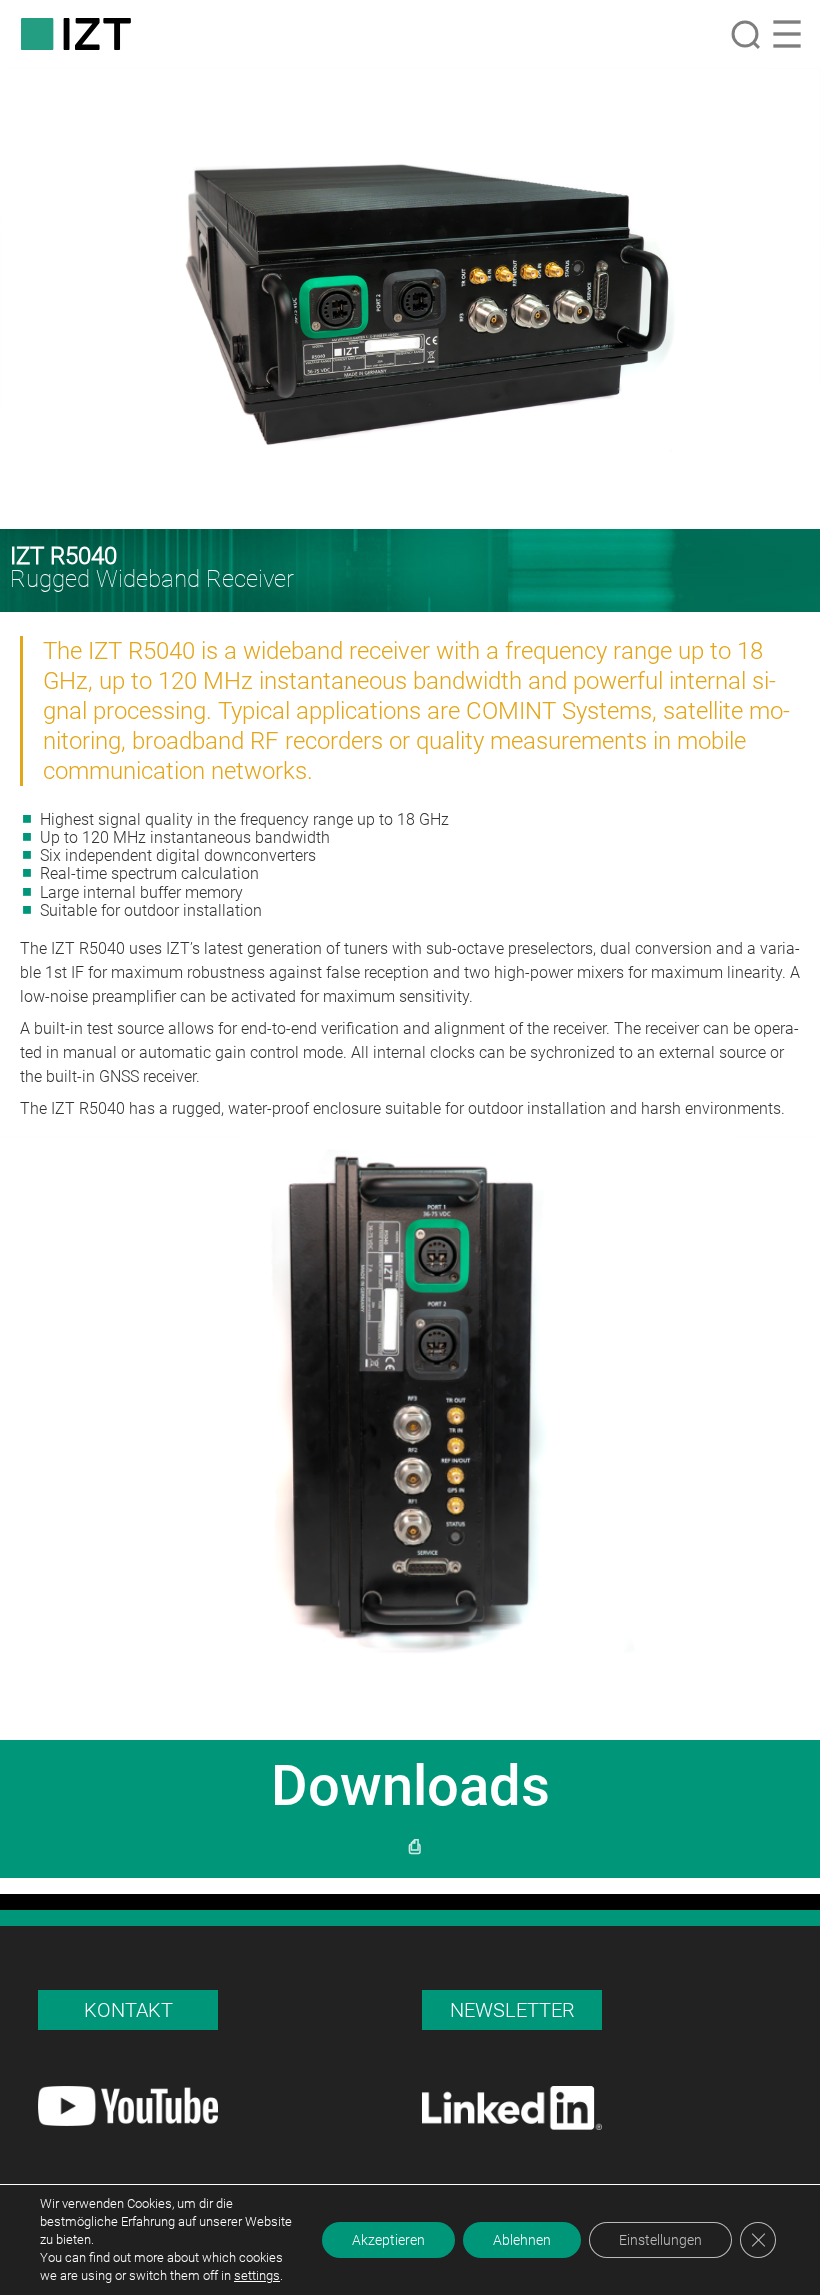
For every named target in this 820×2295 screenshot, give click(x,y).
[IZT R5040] (410, 298)
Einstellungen (660, 2240)
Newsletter (512, 2010)
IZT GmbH (76, 34)
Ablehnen (522, 2240)
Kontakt (128, 2010)
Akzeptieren (388, 2240)
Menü (787, 34)
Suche (745, 34)
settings (257, 2275)
